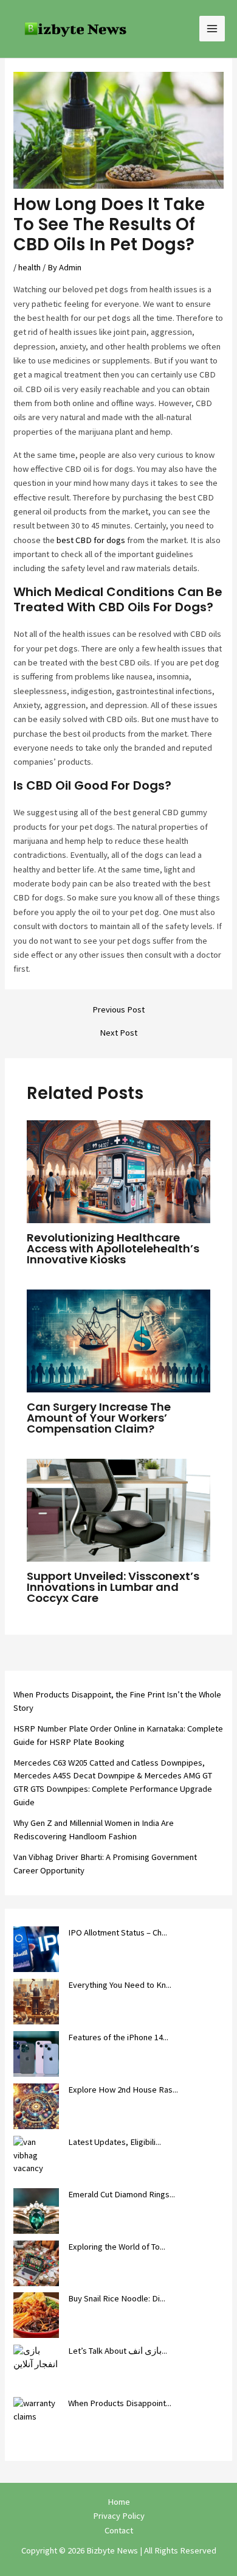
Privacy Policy (119, 2516)
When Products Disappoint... (120, 2403)
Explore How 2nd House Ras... (123, 2090)
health (29, 267)
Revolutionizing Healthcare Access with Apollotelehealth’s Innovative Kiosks (113, 1248)
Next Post (118, 1033)
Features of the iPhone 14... (118, 2037)
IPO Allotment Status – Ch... (118, 1932)
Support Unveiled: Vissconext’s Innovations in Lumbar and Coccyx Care (113, 1587)
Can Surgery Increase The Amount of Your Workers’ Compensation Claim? (99, 1418)
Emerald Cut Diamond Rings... (122, 2194)
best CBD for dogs (91, 540)
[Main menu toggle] (212, 29)
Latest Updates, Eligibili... (115, 2142)
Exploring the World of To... (117, 2247)
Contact (119, 2530)
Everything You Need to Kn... (120, 1985)
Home (119, 2502)
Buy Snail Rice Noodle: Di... (117, 2298)
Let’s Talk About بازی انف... (118, 2351)
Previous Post (118, 1010)
